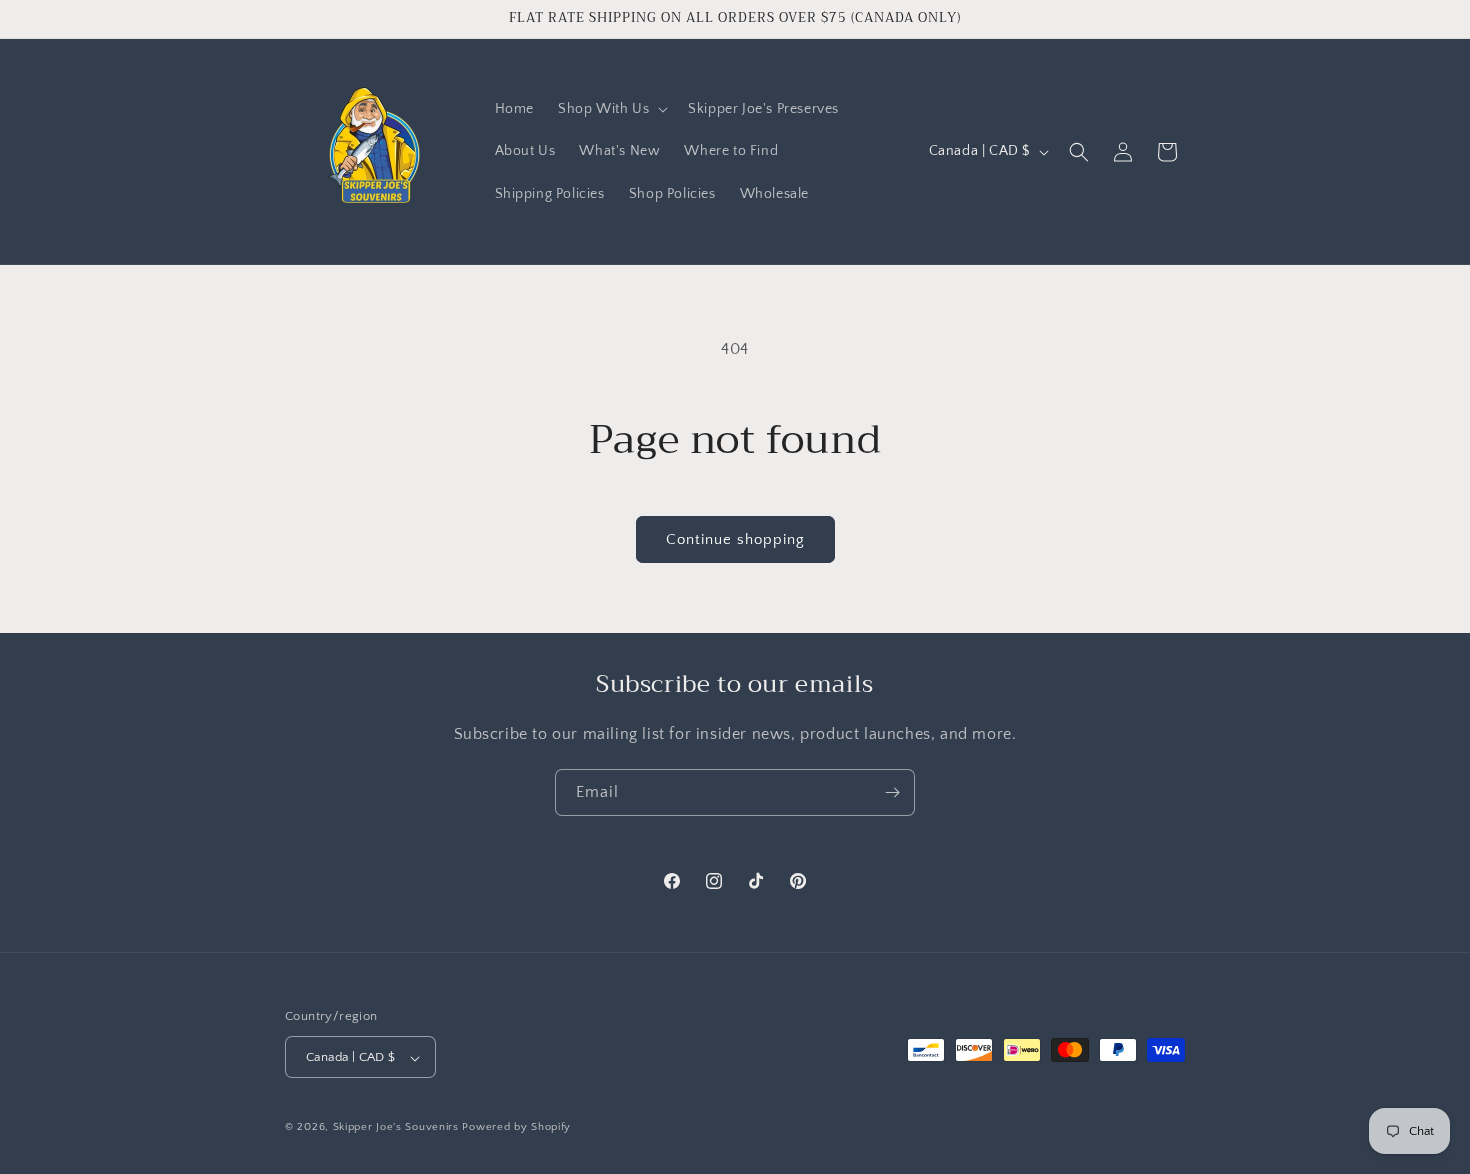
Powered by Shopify (516, 1128)
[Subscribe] (892, 792)
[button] (611, 109)
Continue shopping (735, 539)
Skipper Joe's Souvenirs (396, 1128)
